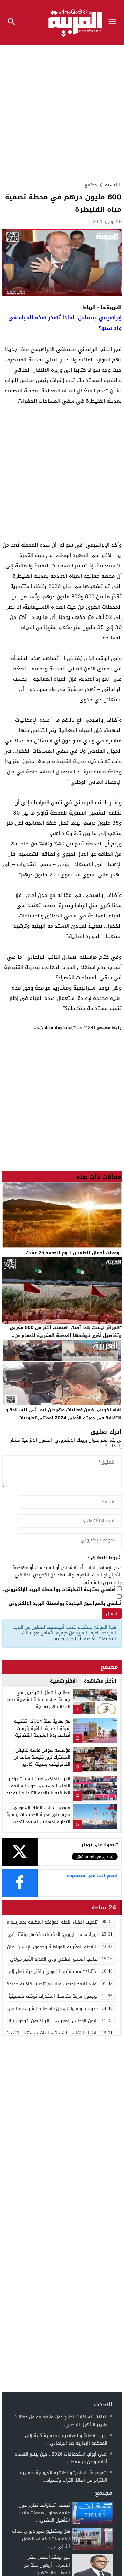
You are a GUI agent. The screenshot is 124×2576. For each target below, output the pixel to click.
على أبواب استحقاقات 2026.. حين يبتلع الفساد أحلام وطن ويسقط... (61, 2458)
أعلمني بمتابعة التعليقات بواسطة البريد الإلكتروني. (59, 1590)
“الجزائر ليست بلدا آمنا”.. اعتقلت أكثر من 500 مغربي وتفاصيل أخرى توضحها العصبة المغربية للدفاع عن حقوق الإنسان (66, 1335)
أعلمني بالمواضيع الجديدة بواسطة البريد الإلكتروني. (64, 1603)
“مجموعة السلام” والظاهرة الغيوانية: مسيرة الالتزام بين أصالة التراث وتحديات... (64, 2476)
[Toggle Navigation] (114, 23)
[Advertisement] (62, 111)
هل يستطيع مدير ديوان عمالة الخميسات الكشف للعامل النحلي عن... (41, 2539)
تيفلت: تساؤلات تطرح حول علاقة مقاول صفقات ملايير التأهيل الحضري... (61, 2421)
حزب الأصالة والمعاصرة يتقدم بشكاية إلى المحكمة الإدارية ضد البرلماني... (66, 2439)
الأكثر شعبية (64, 1681)
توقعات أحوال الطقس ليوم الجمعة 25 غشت (74, 1253)
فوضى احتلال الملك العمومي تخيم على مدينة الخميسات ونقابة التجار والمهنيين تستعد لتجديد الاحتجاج (38, 1818)
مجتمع (91, 185)
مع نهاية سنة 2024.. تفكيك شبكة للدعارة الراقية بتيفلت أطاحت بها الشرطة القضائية (42, 1728)
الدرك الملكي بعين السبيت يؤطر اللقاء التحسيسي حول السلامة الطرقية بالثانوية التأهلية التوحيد (38, 1786)
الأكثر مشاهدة (100, 1681)
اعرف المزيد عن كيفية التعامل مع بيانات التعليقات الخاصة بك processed (69, 1636)
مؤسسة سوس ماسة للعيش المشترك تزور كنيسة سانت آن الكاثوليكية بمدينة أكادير (42, 1757)
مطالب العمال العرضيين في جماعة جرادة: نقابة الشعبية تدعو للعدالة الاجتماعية (38, 1700)
